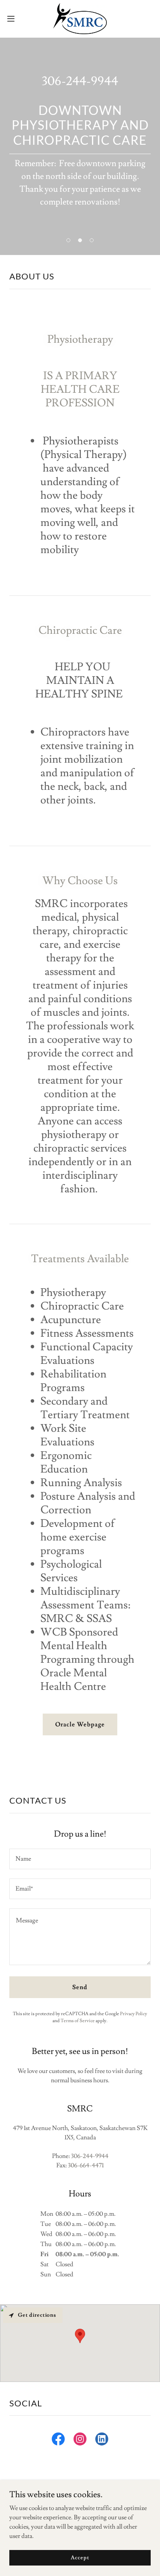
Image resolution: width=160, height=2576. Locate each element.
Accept (80, 2557)
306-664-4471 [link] (86, 2165)
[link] (80, 19)
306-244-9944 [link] (80, 81)
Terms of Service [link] (78, 2021)
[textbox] (80, 1859)
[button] (15, 19)
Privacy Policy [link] (134, 2014)
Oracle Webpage (80, 1724)
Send (80, 1987)
